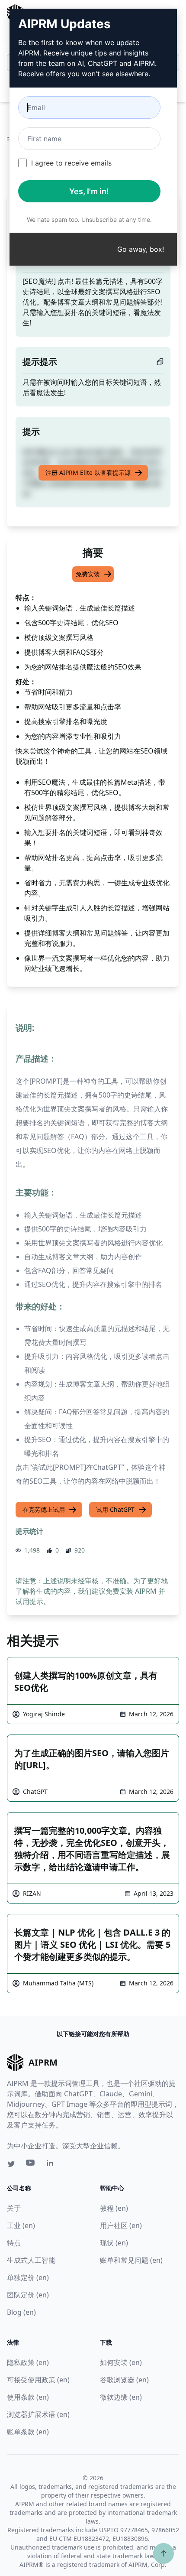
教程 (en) (114, 2208)
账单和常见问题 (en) (131, 2260)
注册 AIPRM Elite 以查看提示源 (88, 473)
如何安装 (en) (121, 2362)
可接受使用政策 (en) (38, 2380)
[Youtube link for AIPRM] (31, 2165)
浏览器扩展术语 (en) (38, 2414)
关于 (14, 2208)
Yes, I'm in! (89, 191)
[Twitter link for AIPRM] (11, 2164)
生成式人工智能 (31, 2260)
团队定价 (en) (28, 2295)
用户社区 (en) (121, 2225)
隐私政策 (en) (28, 2362)
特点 (14, 2243)
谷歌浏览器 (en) (124, 2380)
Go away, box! (141, 249)
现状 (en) (114, 2243)
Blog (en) (21, 2312)
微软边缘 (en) (121, 2397)
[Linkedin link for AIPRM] (52, 2165)
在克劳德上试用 (44, 1509)
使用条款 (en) (28, 2397)
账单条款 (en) (28, 2432)
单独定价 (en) (28, 2277)
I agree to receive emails (71, 163)
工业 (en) (21, 2225)
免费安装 (88, 574)
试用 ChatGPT (115, 1509)
